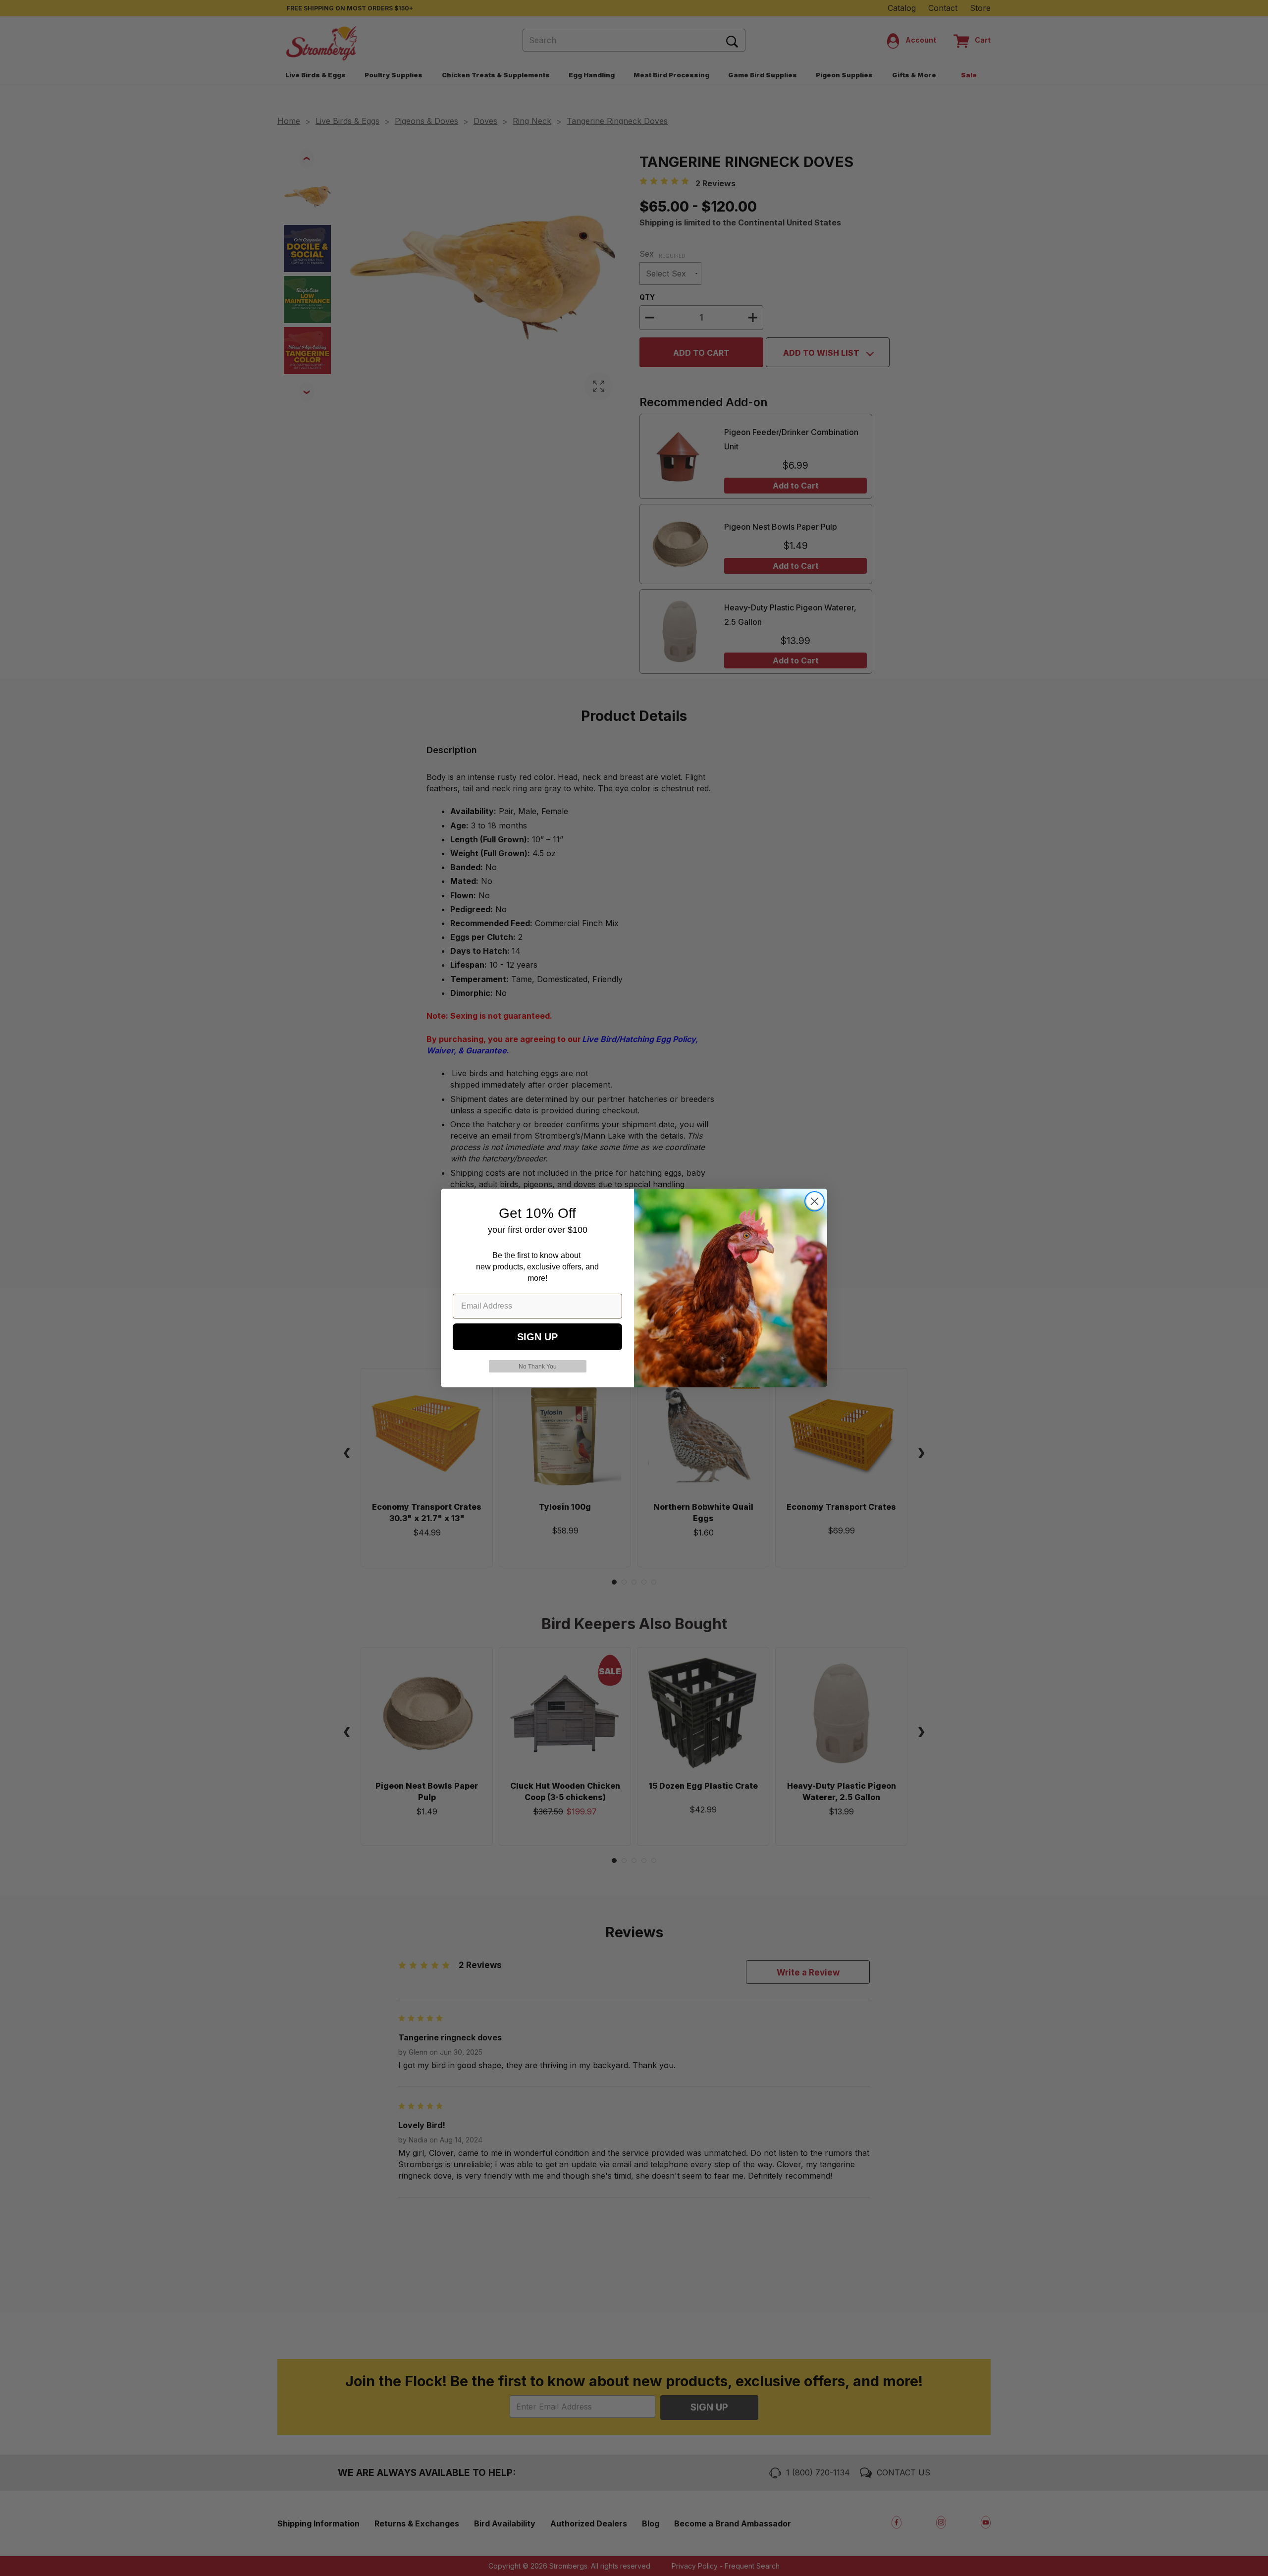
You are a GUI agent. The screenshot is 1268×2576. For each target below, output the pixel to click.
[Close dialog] (815, 1201)
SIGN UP (537, 1337)
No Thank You (538, 1367)
